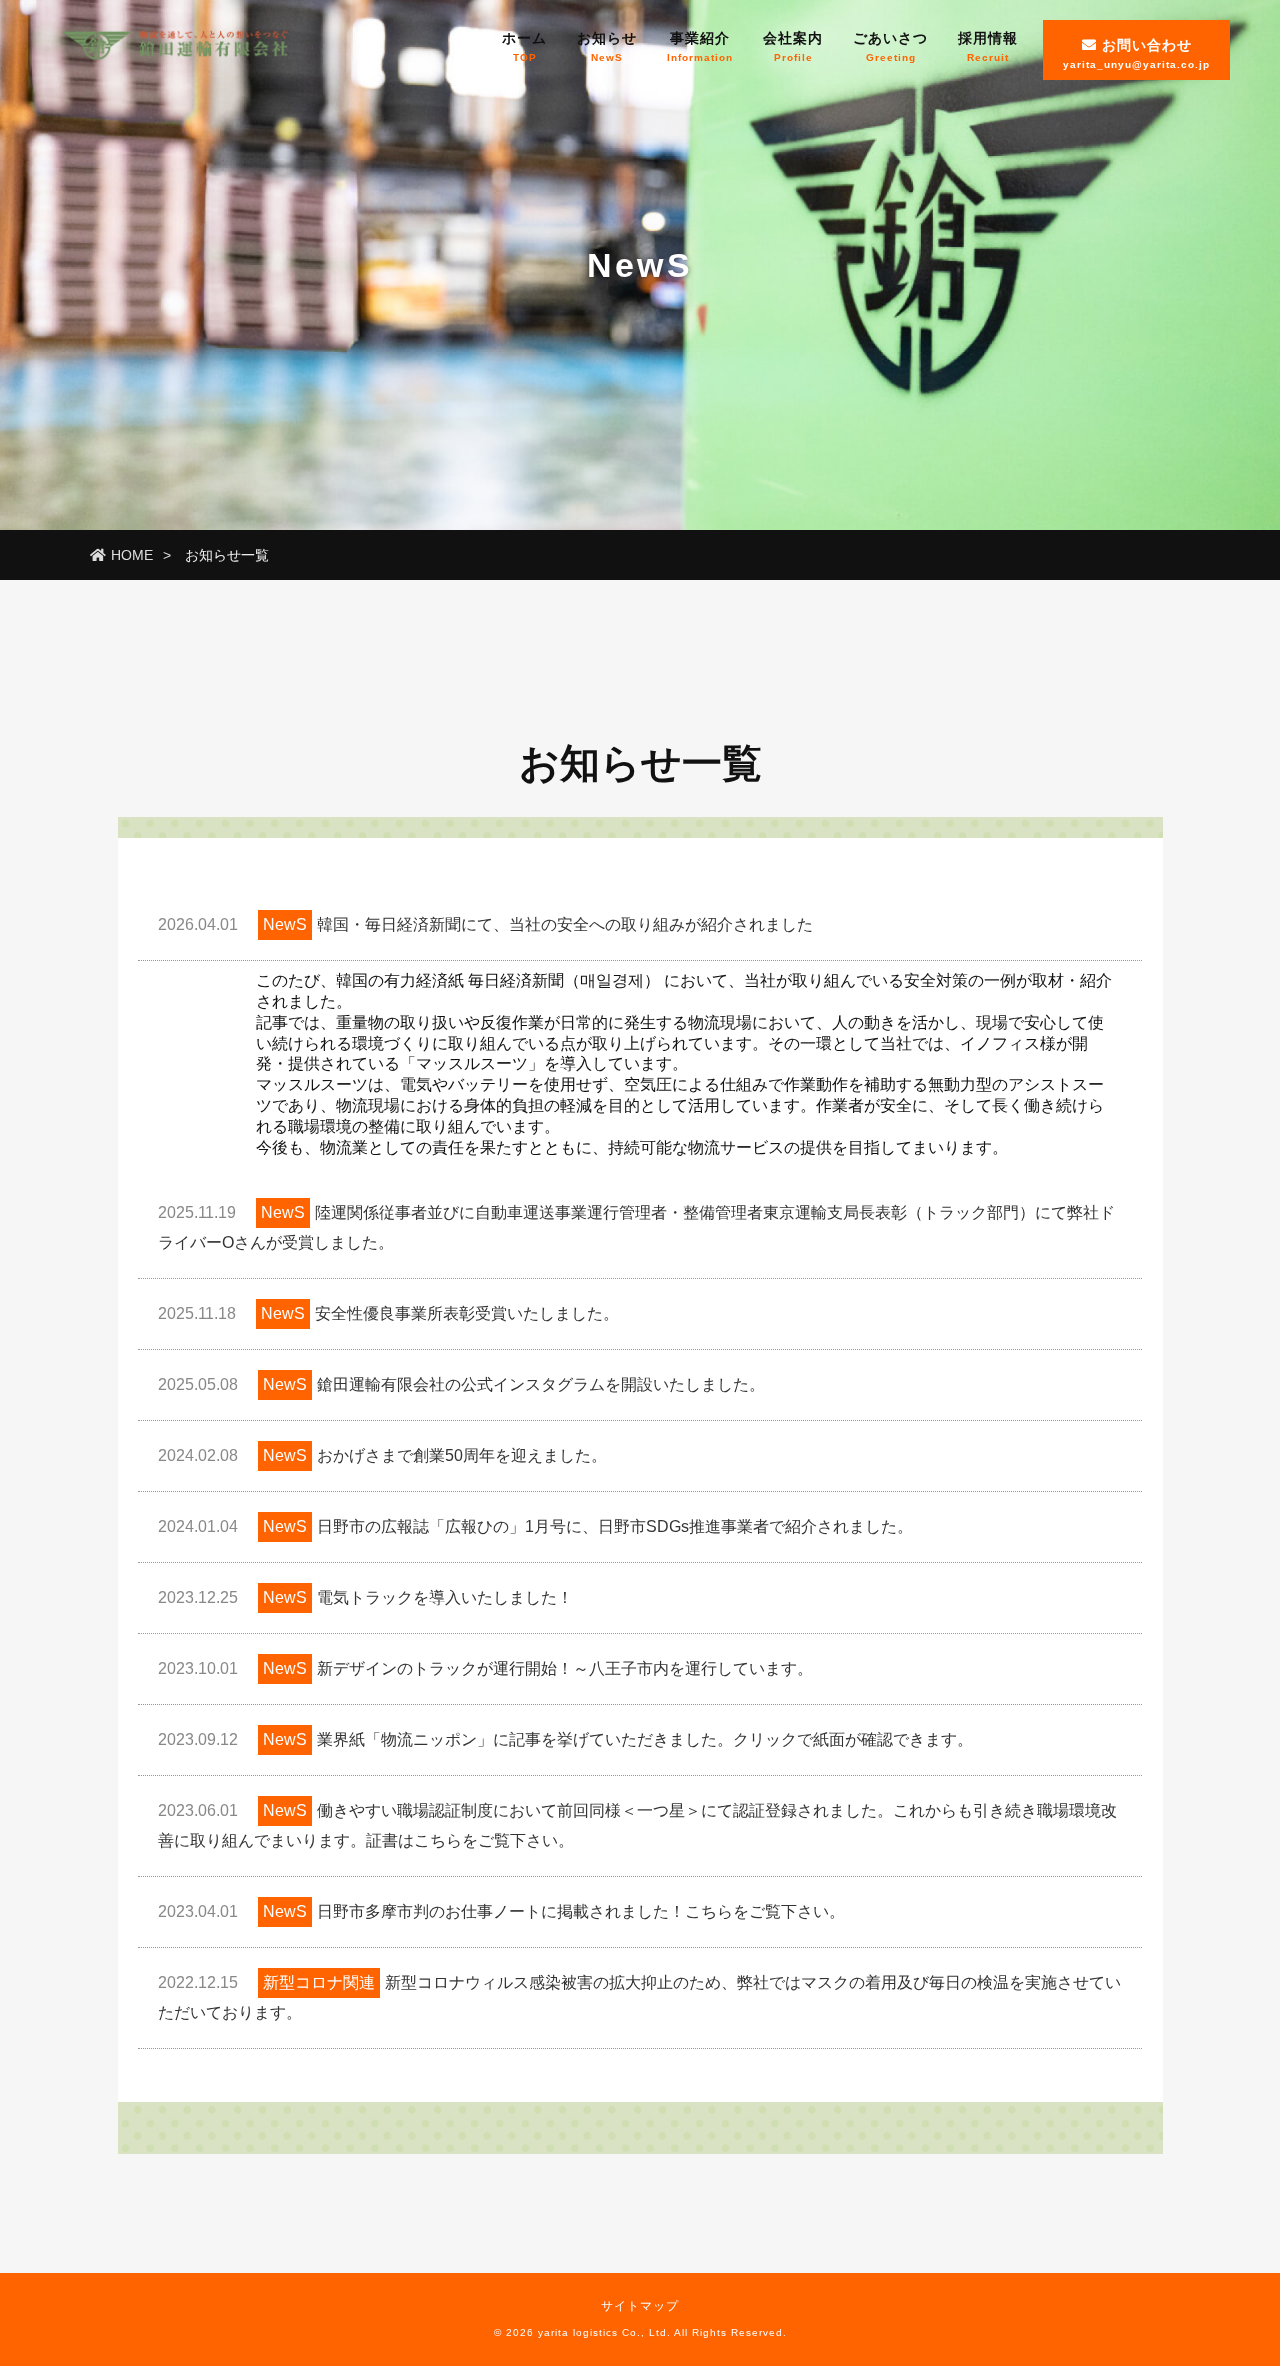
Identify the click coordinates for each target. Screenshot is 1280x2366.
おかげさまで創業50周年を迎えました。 (382, 1455)
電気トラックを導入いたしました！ (365, 1597)
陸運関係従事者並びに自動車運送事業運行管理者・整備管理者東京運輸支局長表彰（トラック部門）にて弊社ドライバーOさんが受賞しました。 (636, 1227)
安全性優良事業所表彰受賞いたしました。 (388, 1313)
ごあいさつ (890, 46)
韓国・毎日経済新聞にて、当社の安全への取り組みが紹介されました (485, 924)
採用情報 (988, 46)
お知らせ (607, 46)
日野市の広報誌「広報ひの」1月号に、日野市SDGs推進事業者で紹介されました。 (535, 1526)
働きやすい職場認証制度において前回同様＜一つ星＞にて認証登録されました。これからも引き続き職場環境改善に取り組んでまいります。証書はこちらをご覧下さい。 (637, 1825)
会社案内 (793, 46)
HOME (132, 555)
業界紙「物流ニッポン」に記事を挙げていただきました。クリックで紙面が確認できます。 (565, 1739)
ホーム (524, 46)
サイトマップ (640, 2306)
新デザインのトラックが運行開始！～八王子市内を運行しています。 (485, 1668)
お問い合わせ (1136, 53)
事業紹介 (700, 46)
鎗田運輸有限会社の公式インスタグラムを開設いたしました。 (461, 1384)
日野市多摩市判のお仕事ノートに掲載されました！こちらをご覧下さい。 (501, 1911)
